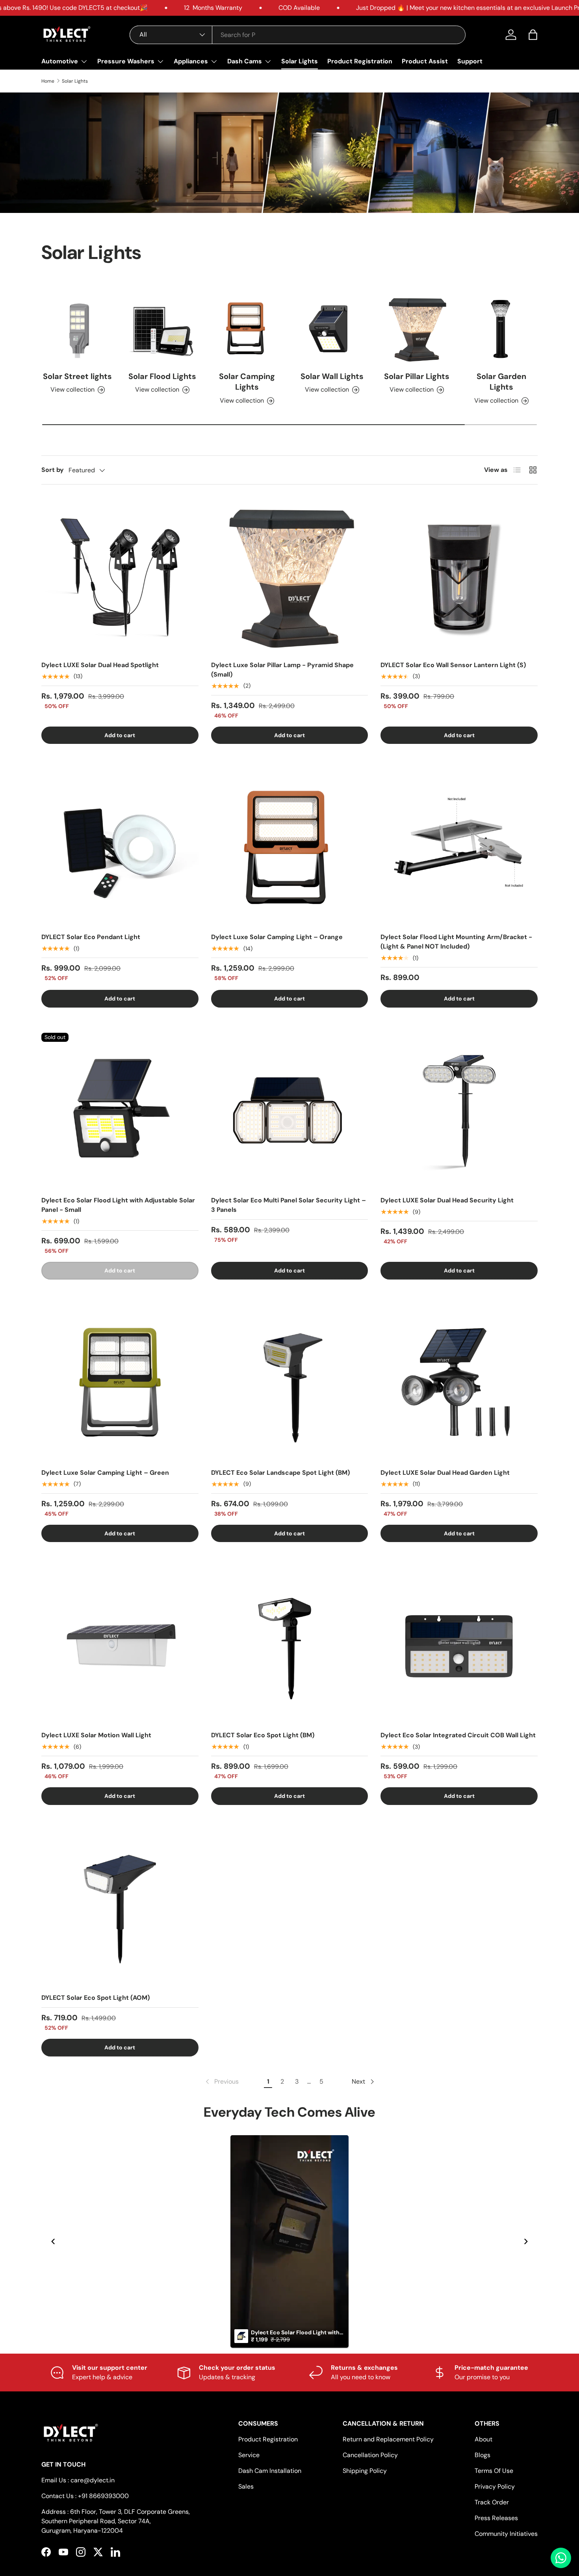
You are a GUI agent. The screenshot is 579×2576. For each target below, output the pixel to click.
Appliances (191, 61)
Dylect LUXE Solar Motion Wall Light (96, 1735)
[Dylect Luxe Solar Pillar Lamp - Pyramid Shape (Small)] (290, 576)
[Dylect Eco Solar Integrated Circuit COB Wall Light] (459, 1646)
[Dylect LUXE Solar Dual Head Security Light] (459, 1111)
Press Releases (496, 2518)
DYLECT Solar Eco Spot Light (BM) (263, 1735)
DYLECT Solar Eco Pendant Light (91, 937)
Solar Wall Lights (332, 376)
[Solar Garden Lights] (502, 328)
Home (48, 81)
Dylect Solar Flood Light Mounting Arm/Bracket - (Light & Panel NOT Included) (456, 942)
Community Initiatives (506, 2534)
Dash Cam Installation (270, 2471)
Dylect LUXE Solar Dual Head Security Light (447, 1200)
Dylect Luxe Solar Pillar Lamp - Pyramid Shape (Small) (282, 670)
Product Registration (360, 61)
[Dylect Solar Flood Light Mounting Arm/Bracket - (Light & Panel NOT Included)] (459, 848)
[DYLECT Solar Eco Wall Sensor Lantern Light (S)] (459, 576)
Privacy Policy (495, 2486)
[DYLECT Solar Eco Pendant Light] (120, 848)
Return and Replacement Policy (388, 2439)
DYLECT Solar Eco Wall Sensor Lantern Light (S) (453, 665)
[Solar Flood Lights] (162, 328)
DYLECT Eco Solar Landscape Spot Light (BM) (280, 1473)
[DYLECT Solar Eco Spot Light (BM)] (290, 1646)
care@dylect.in (93, 2480)
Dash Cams (245, 61)
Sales (246, 2486)
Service (249, 2455)
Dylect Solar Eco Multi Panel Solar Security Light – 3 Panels (289, 1205)
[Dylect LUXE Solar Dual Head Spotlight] (120, 576)
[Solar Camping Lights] (247, 328)
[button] (533, 35)
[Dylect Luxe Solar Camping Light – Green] (120, 1383)
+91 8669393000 (103, 2496)
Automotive (60, 61)
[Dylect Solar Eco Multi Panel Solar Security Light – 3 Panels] (290, 1111)
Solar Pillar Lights (417, 376)
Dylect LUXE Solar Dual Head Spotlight (100, 665)
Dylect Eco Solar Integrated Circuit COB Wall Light (458, 1735)
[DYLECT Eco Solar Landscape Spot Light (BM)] (290, 1383)
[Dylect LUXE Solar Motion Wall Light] (120, 1646)
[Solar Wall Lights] (332, 328)
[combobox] (298, 35)
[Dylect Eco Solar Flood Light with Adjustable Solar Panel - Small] (120, 1111)
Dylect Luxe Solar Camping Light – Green (105, 1473)
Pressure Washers (126, 61)
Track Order (492, 2502)
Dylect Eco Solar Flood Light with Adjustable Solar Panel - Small (118, 1205)
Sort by (53, 470)
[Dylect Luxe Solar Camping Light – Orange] (290, 848)
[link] (221, 2082)
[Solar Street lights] (77, 328)
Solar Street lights (77, 376)
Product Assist (425, 61)
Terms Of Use (494, 2471)
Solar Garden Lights (501, 382)
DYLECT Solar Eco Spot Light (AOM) (96, 1998)
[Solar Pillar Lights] (417, 328)
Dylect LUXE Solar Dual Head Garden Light (445, 1473)
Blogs (482, 2455)
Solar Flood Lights (162, 376)
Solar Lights (300, 61)
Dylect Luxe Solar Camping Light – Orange (277, 937)
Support (470, 61)
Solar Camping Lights (247, 382)
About (483, 2439)
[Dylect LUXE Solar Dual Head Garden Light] (459, 1383)
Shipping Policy (365, 2471)
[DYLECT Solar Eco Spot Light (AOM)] (120, 1909)
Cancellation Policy (370, 2455)
